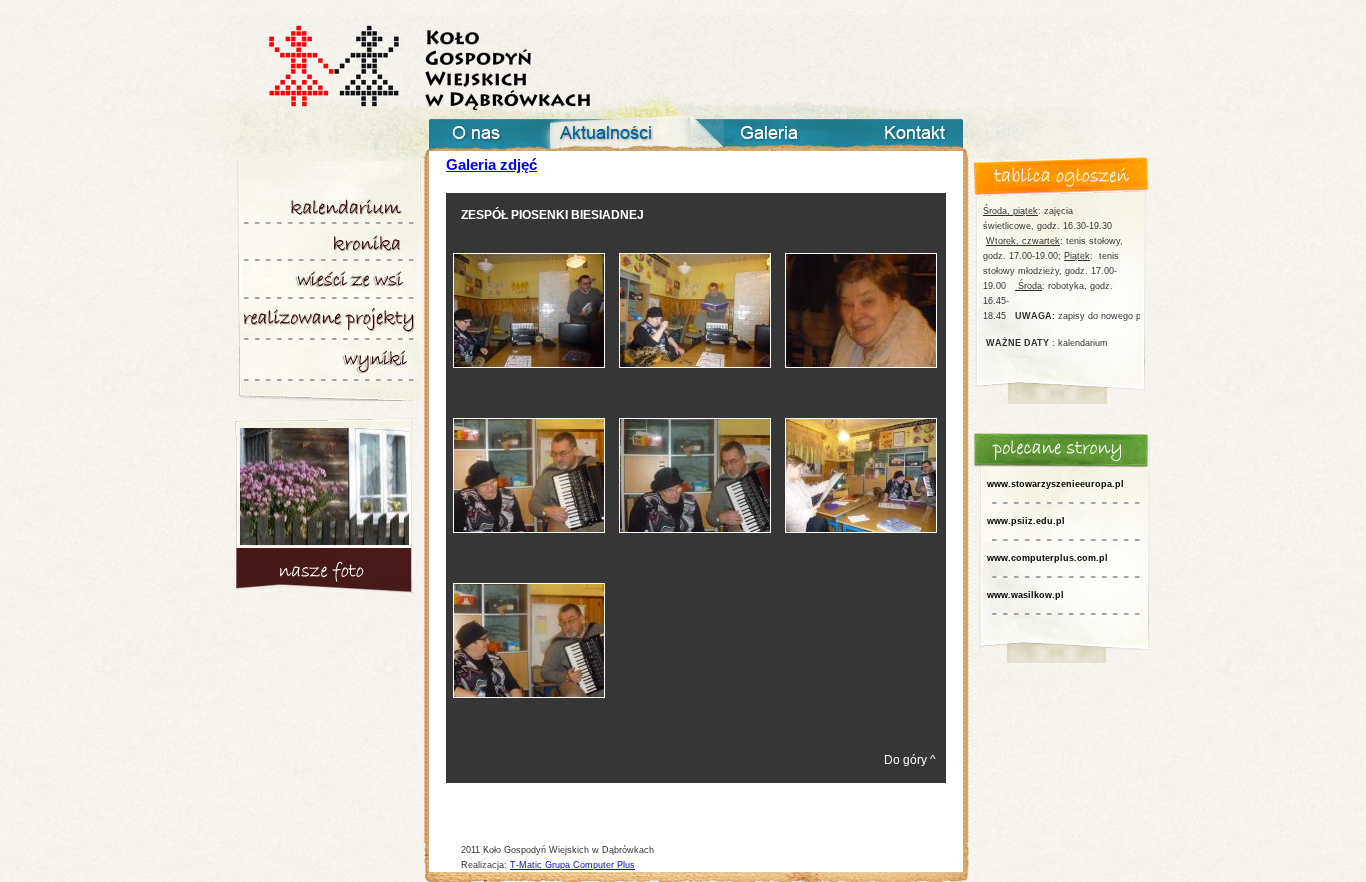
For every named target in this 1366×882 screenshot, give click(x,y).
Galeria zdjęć (491, 164)
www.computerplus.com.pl (1047, 558)
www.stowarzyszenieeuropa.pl (1055, 484)
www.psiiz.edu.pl (1026, 521)
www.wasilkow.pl (1025, 595)
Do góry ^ (910, 760)
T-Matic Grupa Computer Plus (572, 865)
